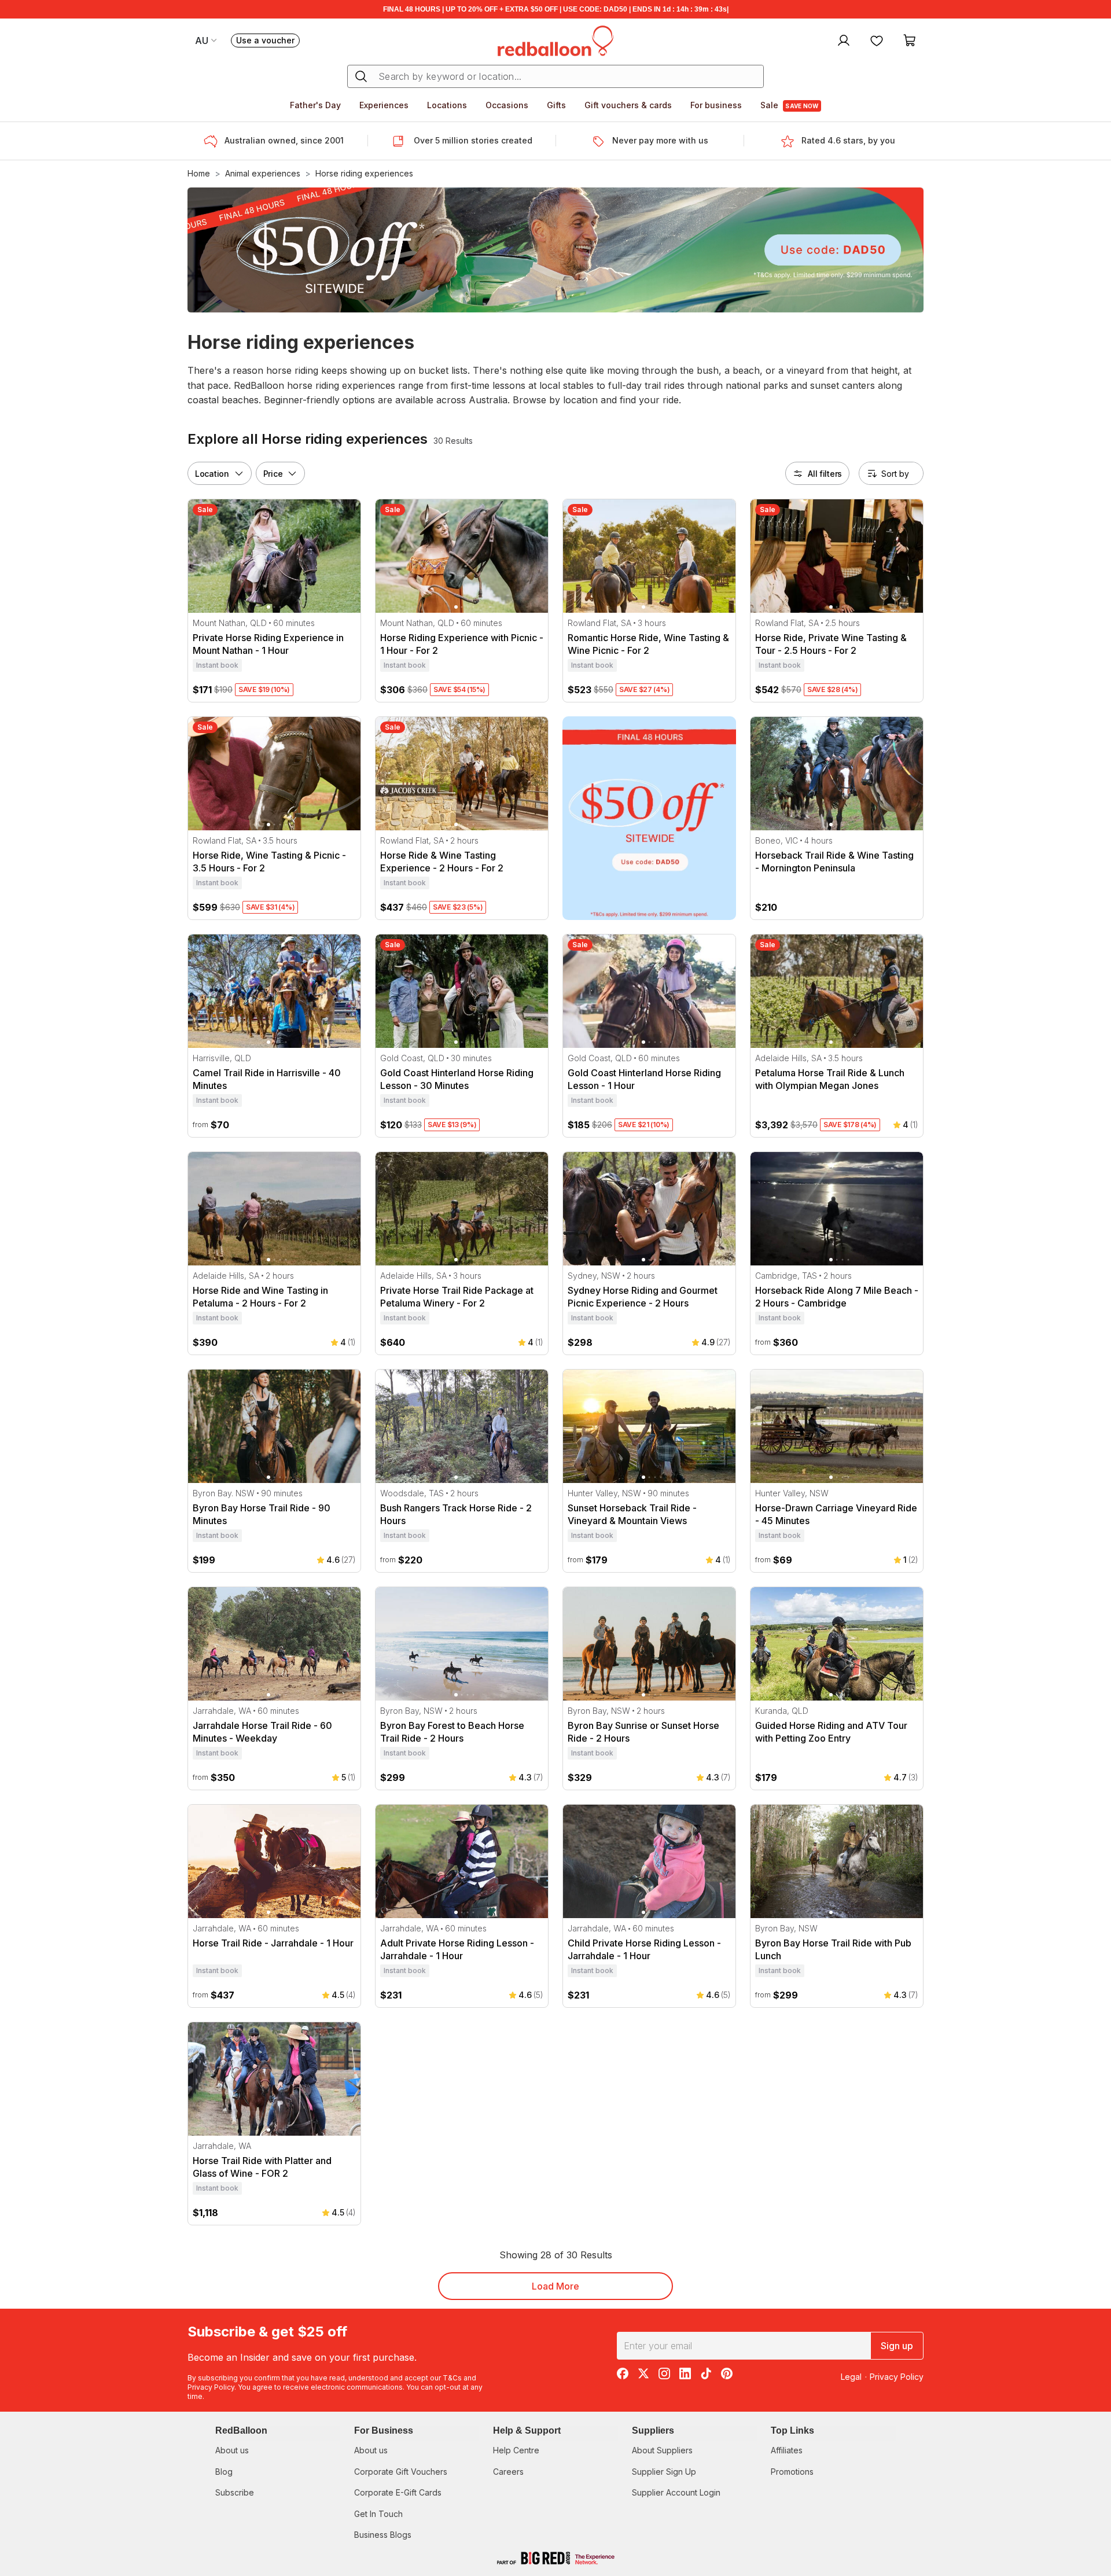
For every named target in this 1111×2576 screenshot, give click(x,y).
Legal (851, 2377)
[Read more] (214, 141)
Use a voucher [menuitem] (268, 41)
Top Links (792, 2430)
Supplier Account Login (676, 2492)
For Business (384, 2430)
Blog (224, 2472)
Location (212, 473)
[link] (649, 818)
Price (273, 473)
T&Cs (452, 2378)
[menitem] (877, 40)
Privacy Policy (211, 2387)
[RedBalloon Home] (555, 40)
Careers (508, 2472)
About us (232, 2450)
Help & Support (527, 2430)
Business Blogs (383, 2535)
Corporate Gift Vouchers (401, 2472)
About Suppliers (662, 2450)
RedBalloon (241, 2430)
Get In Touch (378, 2514)
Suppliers (653, 2430)
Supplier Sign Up (664, 2472)
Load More (555, 2286)
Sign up (897, 2346)
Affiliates (787, 2450)
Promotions (792, 2472)
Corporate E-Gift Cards (398, 2492)
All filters (825, 473)
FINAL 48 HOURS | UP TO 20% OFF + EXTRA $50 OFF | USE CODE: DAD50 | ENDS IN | (556, 9)
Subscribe (235, 2492)
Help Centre (516, 2450)
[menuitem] (842, 40)
